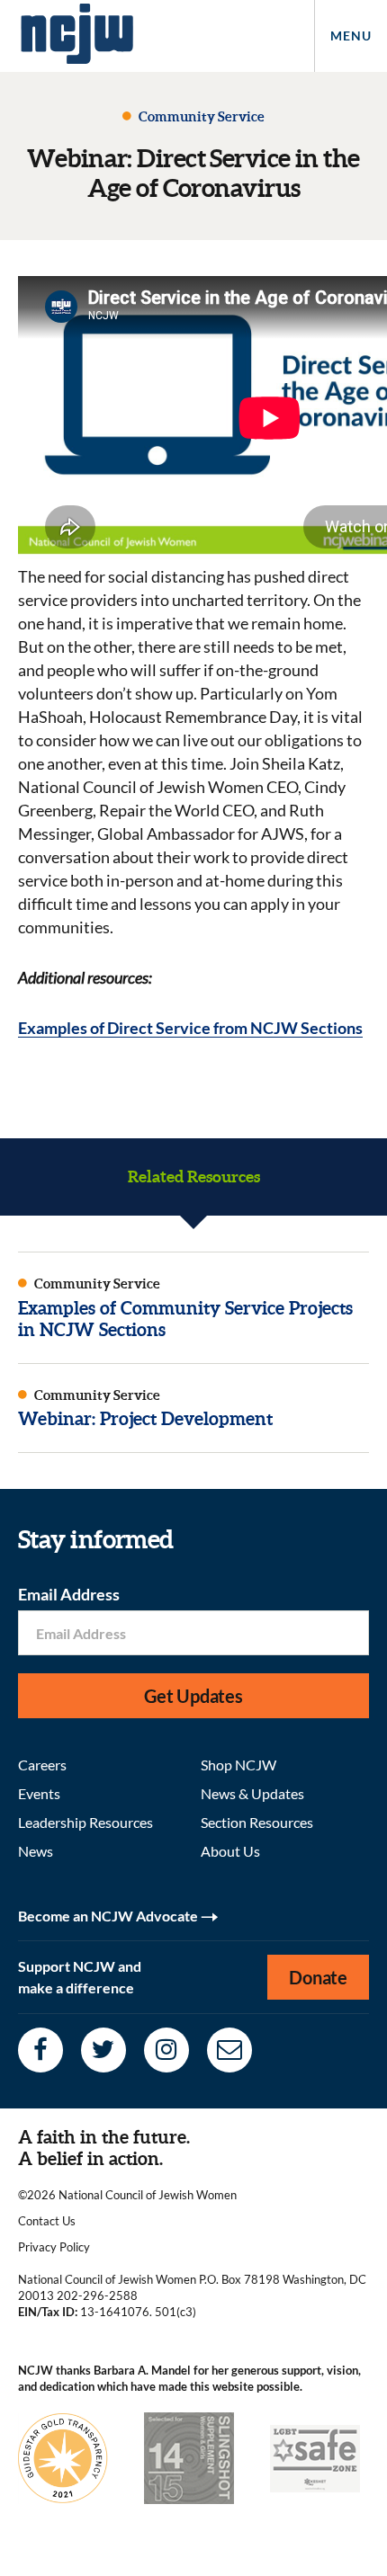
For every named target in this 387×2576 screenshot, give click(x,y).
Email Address (69, 1594)
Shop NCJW (238, 1765)
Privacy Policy (54, 2247)
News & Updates (252, 1793)
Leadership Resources (85, 1822)
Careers (42, 1765)
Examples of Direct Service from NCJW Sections (190, 1028)
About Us (230, 1851)
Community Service (200, 116)
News (36, 1851)
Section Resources (257, 1822)
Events (39, 1793)
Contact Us (47, 2221)
